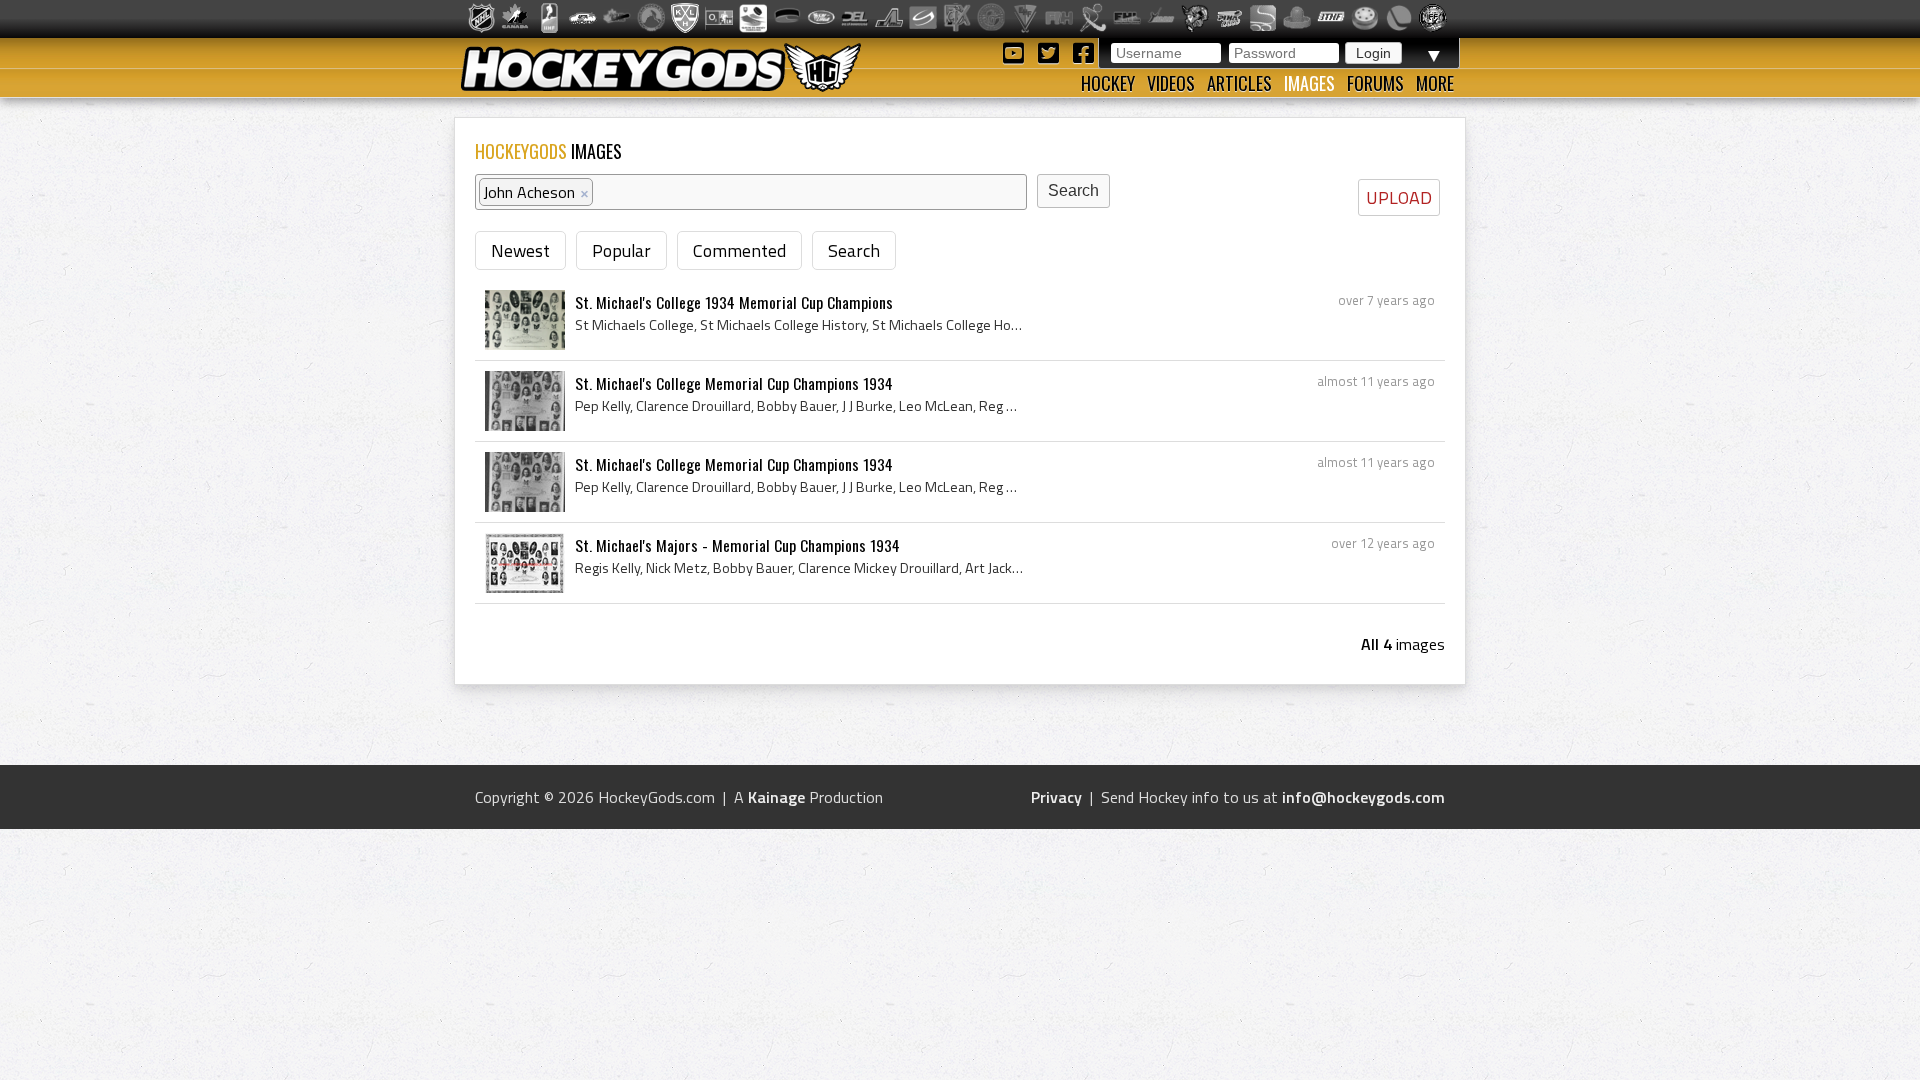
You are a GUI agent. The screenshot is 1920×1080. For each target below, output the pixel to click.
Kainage (776, 797)
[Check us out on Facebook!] (1083, 51)
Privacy (1056, 797)
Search (854, 250)
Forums (1375, 83)
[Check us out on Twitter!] (1051, 51)
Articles (1239, 83)
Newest (520, 250)
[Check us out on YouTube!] (1016, 51)
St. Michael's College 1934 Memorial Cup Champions (734, 302)
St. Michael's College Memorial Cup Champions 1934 (734, 383)
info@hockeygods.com (1363, 797)
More (1435, 83)
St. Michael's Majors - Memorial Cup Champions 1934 (737, 545)
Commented (739, 250)
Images (1309, 83)
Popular (621, 250)
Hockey (1108, 83)
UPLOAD (1399, 197)
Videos (1171, 83)
